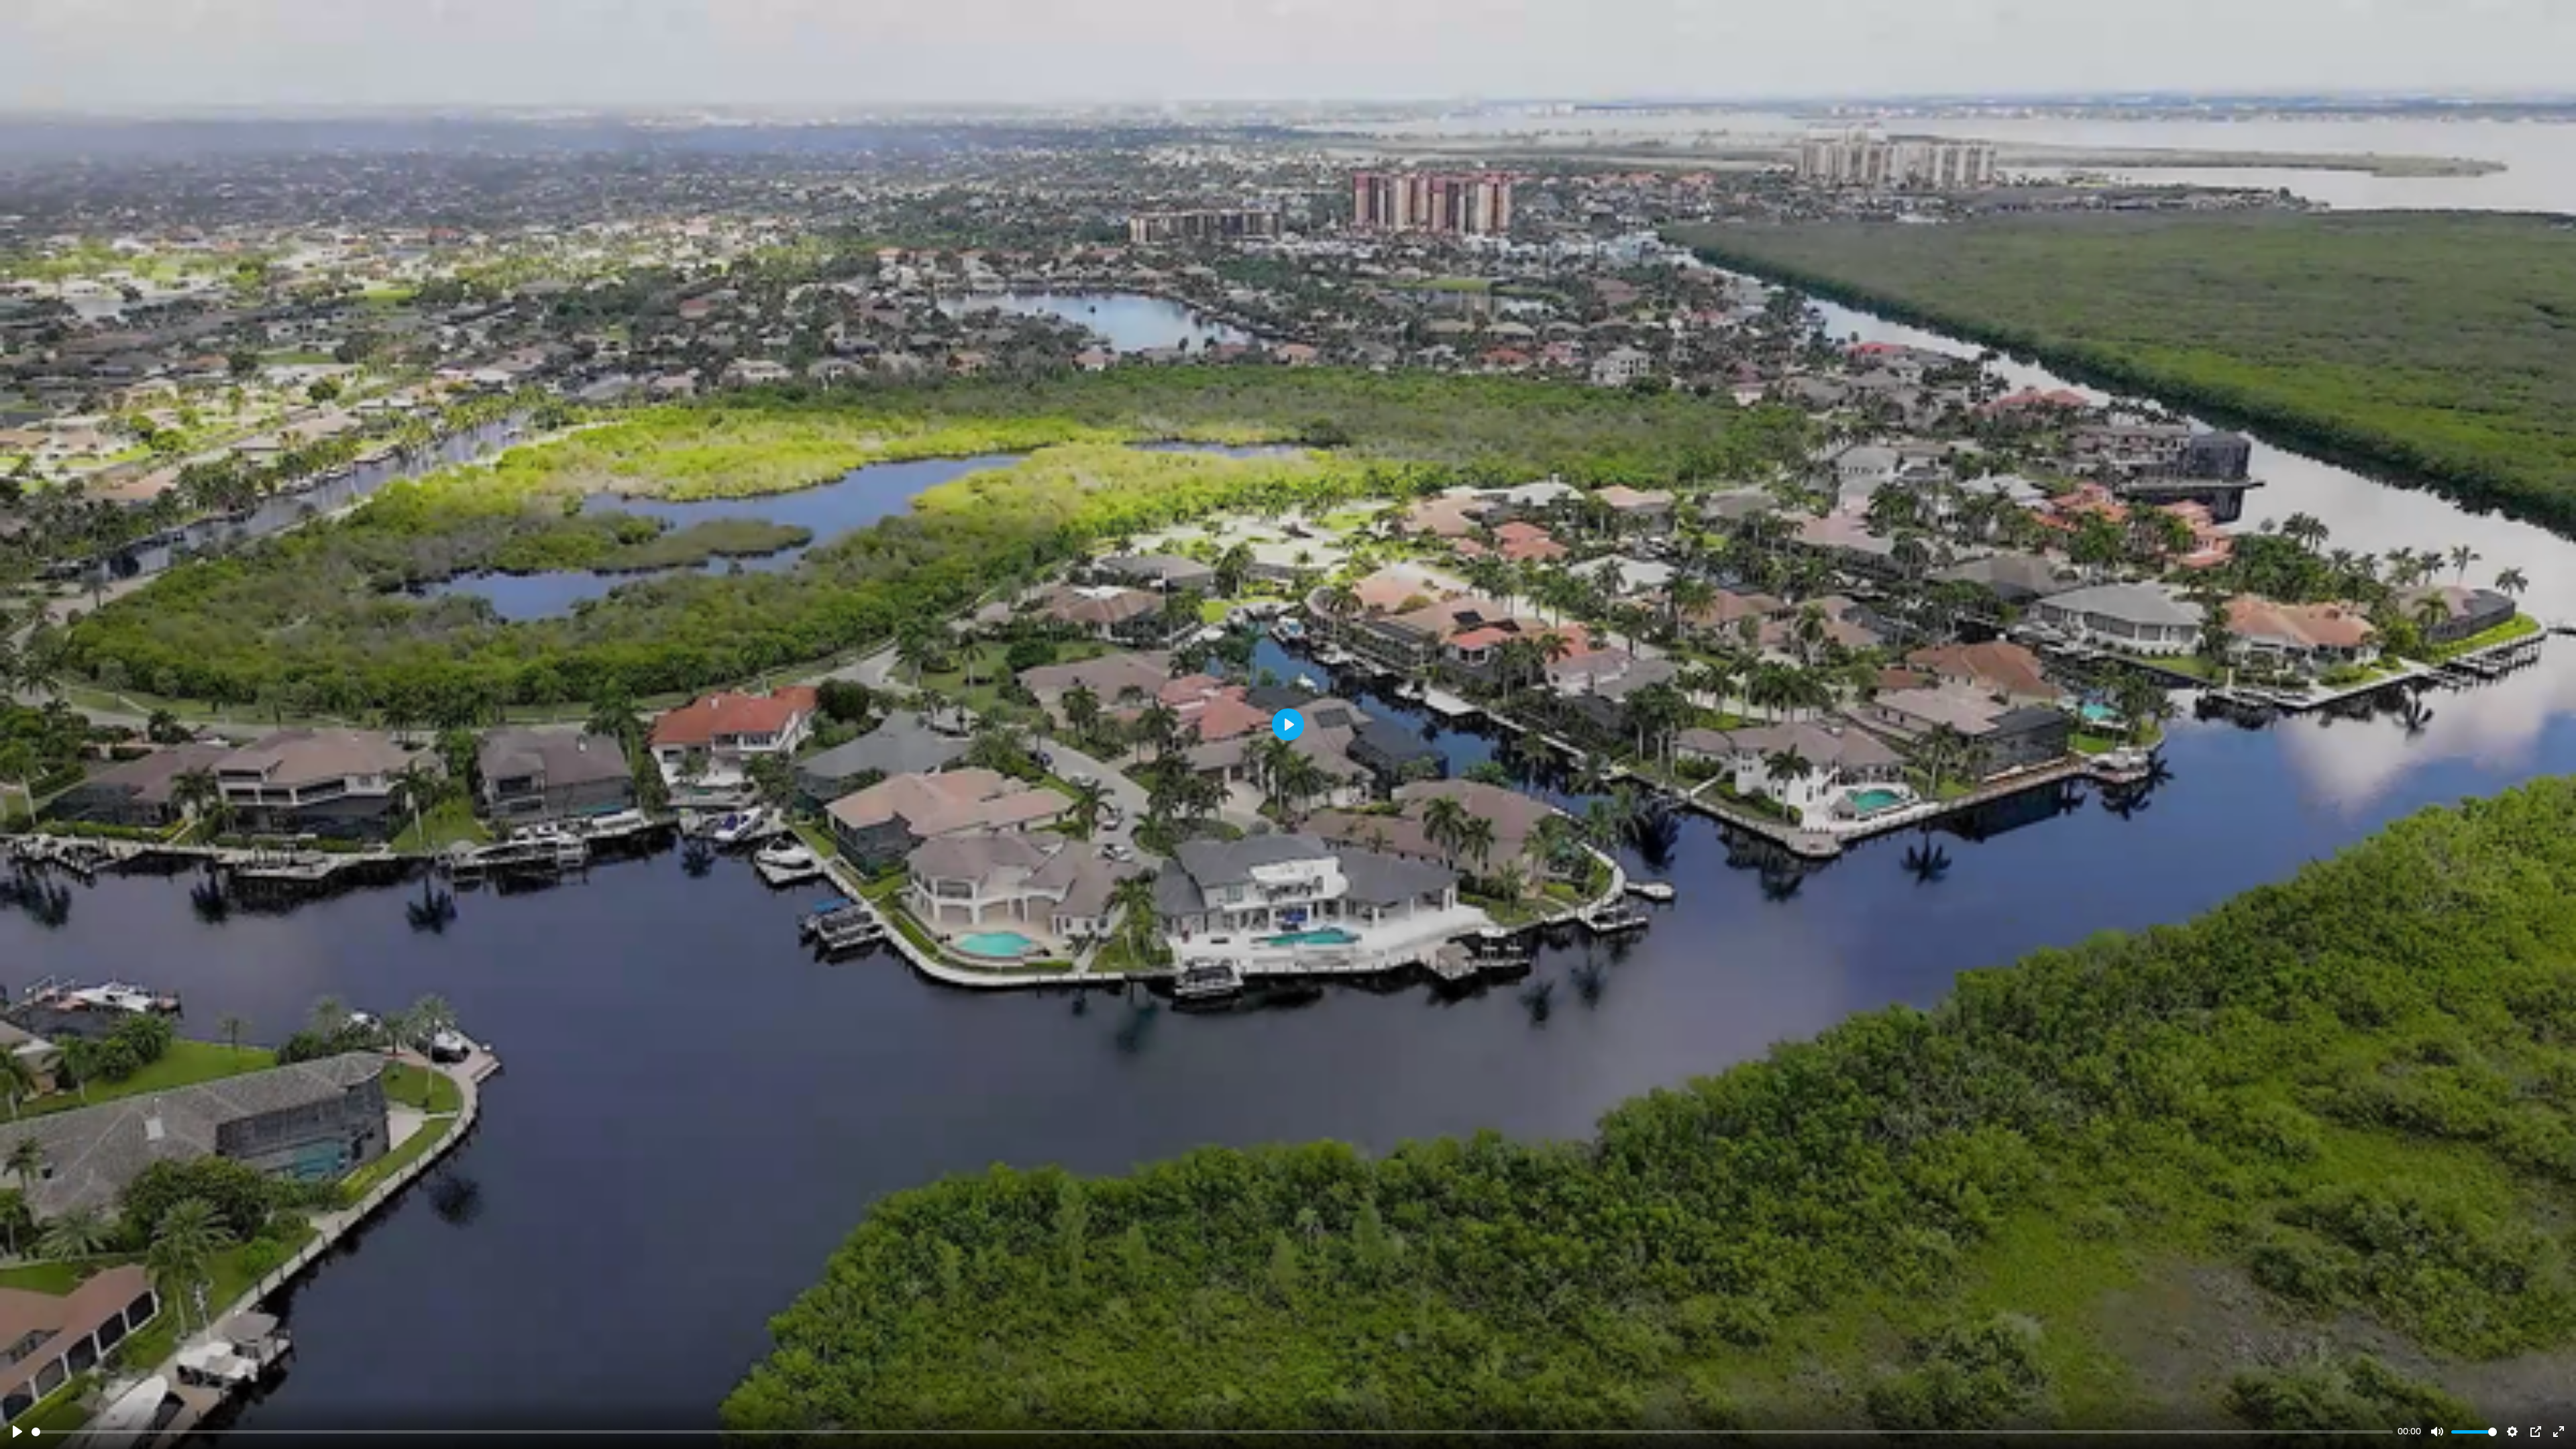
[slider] (1212, 1432)
